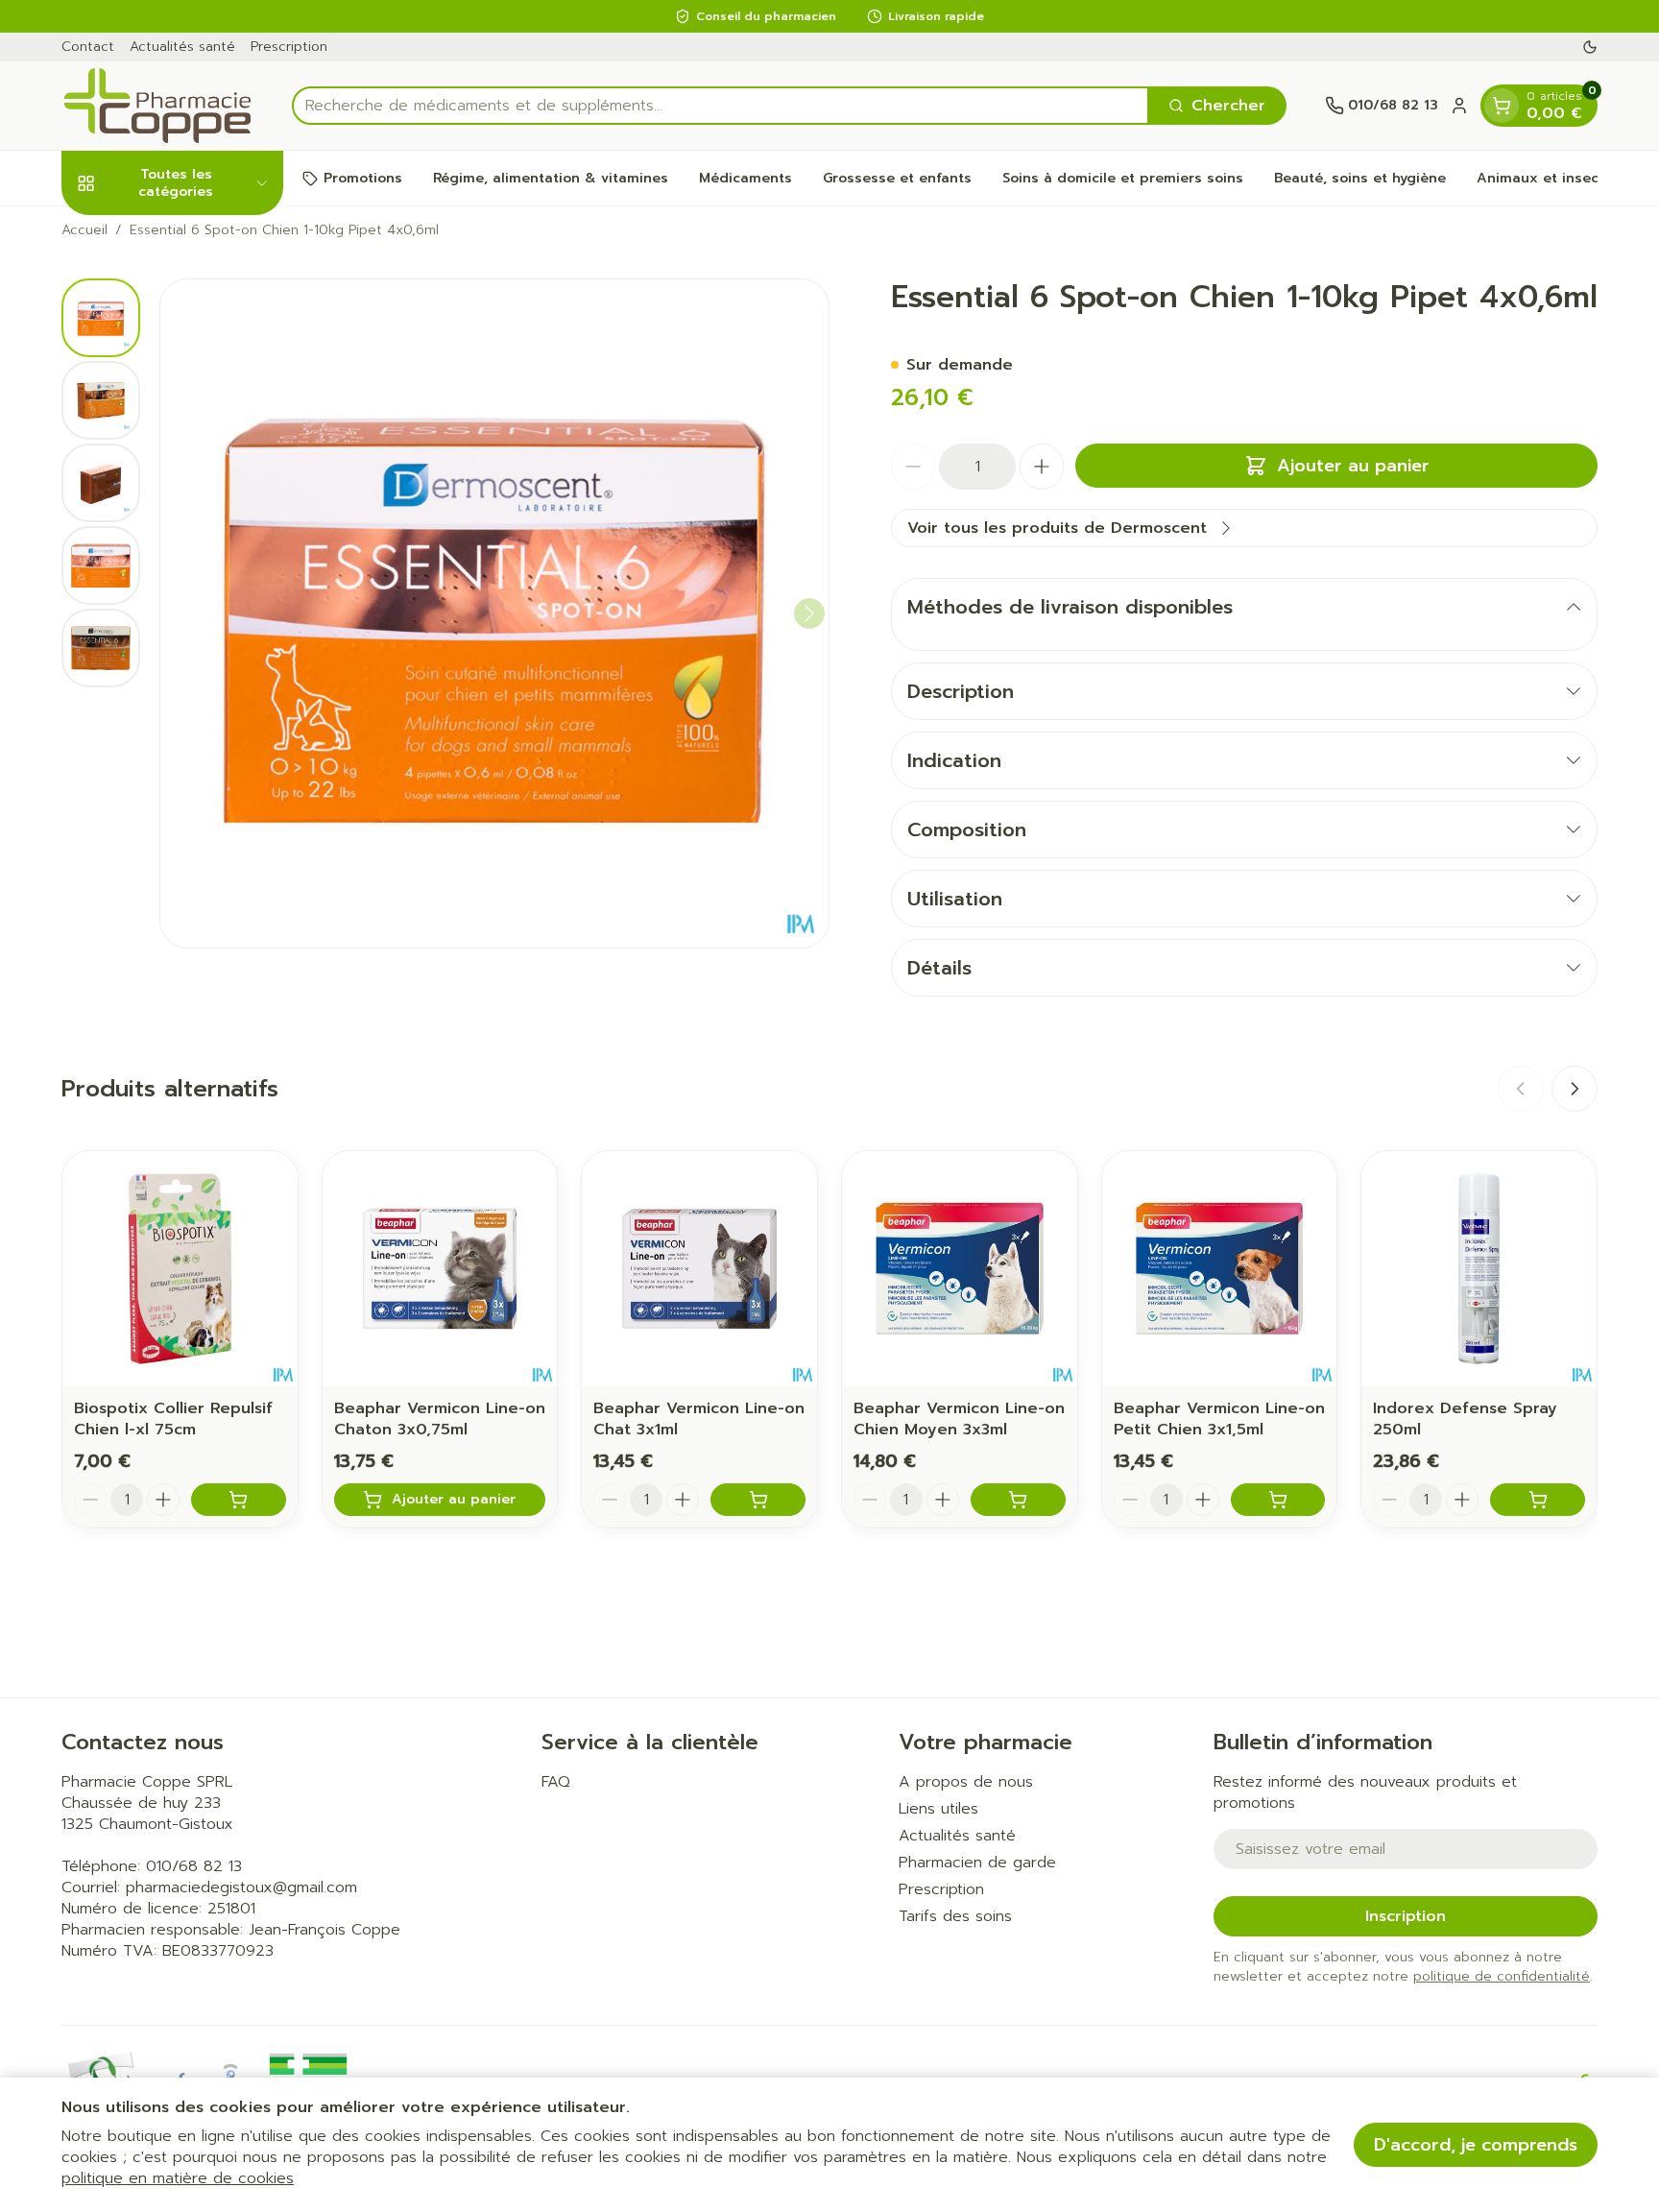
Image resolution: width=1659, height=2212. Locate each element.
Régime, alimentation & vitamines (551, 178)
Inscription (1406, 1916)
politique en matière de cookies (178, 2178)
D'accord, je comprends (1476, 2145)
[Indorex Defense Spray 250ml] (1479, 1269)
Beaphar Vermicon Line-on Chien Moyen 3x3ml (959, 1419)
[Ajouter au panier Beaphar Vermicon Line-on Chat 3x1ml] (758, 1500)
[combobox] (721, 106)
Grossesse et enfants (897, 178)
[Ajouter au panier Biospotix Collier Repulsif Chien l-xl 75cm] (239, 1500)
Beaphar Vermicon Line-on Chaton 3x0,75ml (440, 1419)
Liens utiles (938, 1809)
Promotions (363, 178)
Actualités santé (182, 47)
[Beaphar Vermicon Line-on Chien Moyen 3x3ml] (960, 1269)
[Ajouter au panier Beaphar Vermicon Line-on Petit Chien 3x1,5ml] (1278, 1500)
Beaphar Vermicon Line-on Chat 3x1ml (699, 1419)
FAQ (556, 1782)
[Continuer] (809, 613)
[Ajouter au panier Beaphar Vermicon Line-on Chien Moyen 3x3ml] (1018, 1500)
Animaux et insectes (1549, 178)
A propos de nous (966, 1782)
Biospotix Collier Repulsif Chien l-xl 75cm (173, 1419)
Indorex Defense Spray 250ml (1465, 1419)
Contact (88, 47)
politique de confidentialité (1502, 1976)
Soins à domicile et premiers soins (1123, 178)
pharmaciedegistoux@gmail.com (241, 1887)
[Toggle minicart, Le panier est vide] (1502, 106)
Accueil (84, 230)
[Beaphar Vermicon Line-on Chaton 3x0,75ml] (440, 1269)
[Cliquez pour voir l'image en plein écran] (494, 613)
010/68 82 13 (194, 1866)
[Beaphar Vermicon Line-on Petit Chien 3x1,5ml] (1220, 1269)
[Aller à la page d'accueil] (157, 106)
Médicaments (745, 178)
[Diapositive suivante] (1575, 1089)
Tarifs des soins (955, 1916)
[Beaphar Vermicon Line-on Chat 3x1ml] (699, 1269)
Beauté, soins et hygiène (1360, 178)
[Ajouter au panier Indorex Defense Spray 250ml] (1538, 1500)
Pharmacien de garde (977, 1863)
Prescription (289, 47)
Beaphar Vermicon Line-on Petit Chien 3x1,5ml (1219, 1419)
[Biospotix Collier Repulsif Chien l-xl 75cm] (180, 1269)
